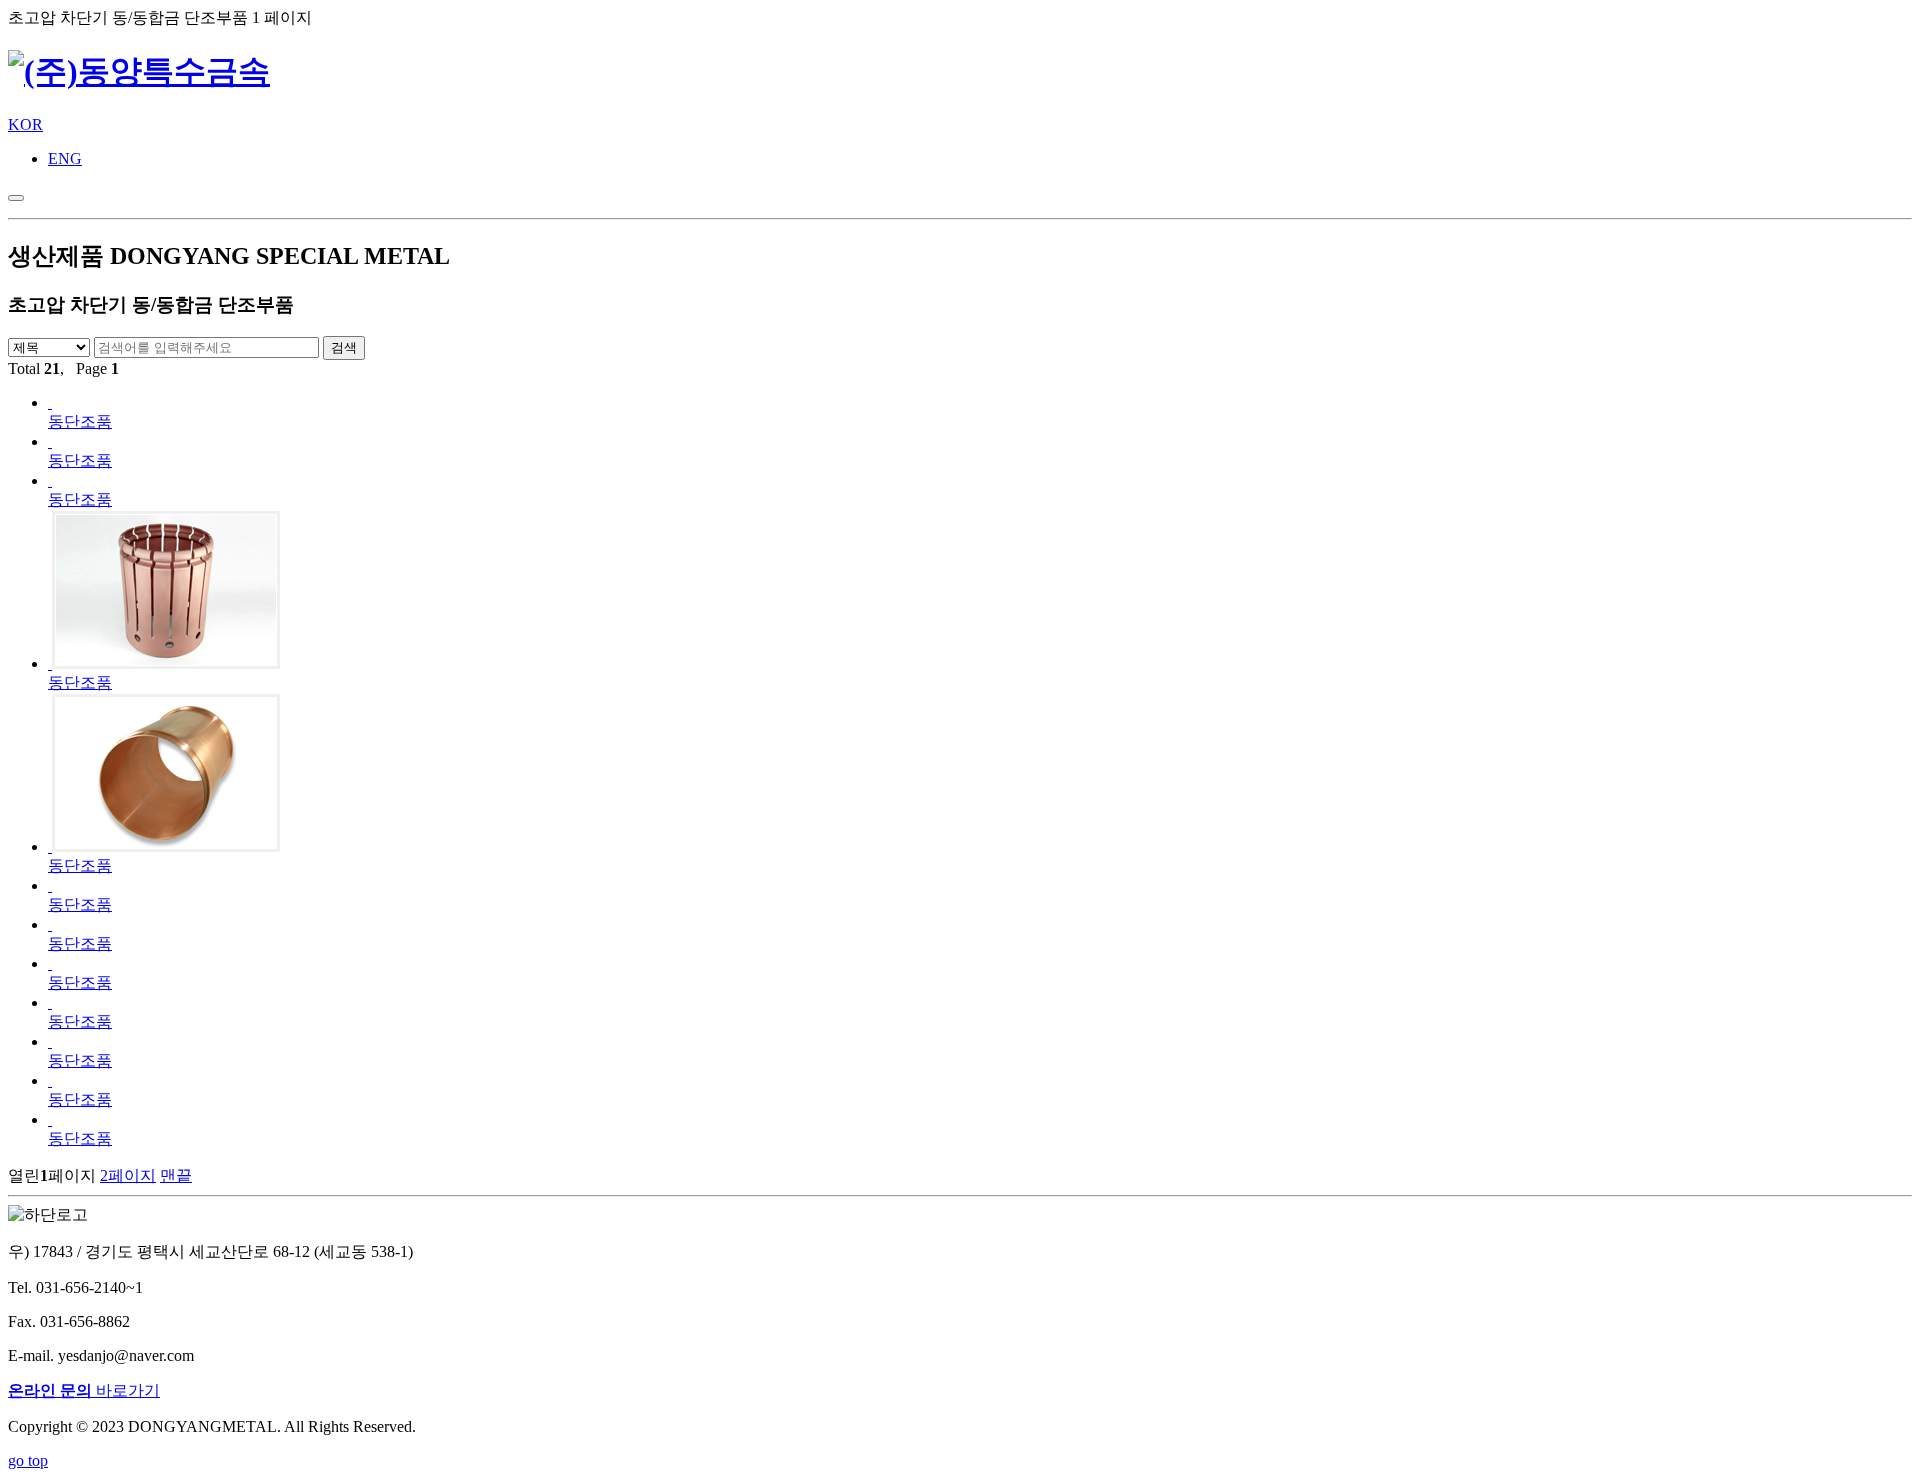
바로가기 (84, 1390)
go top (28, 1460)
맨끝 (176, 1175)
